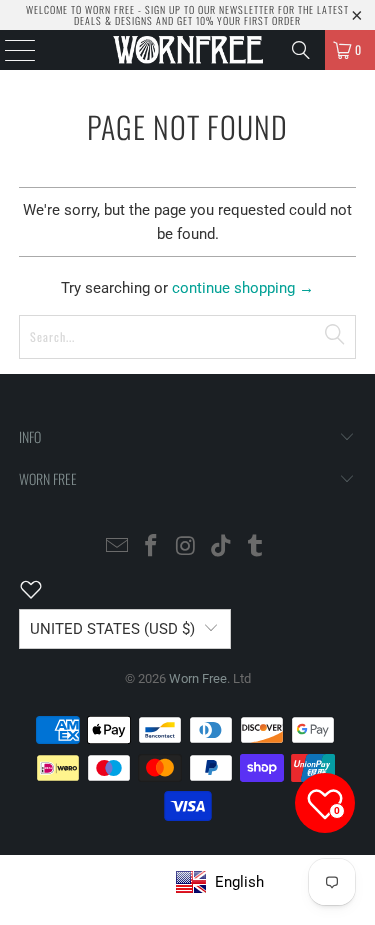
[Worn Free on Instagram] (187, 547)
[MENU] (10, 50)
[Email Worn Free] (117, 547)
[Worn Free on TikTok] (221, 547)
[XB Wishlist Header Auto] (43, 589)
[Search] (301, 50)
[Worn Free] (188, 50)
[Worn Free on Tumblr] (256, 547)
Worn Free (198, 678)
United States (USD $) (112, 629)
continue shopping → (243, 288)
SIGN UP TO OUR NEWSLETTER (210, 9)
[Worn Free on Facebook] (152, 547)
